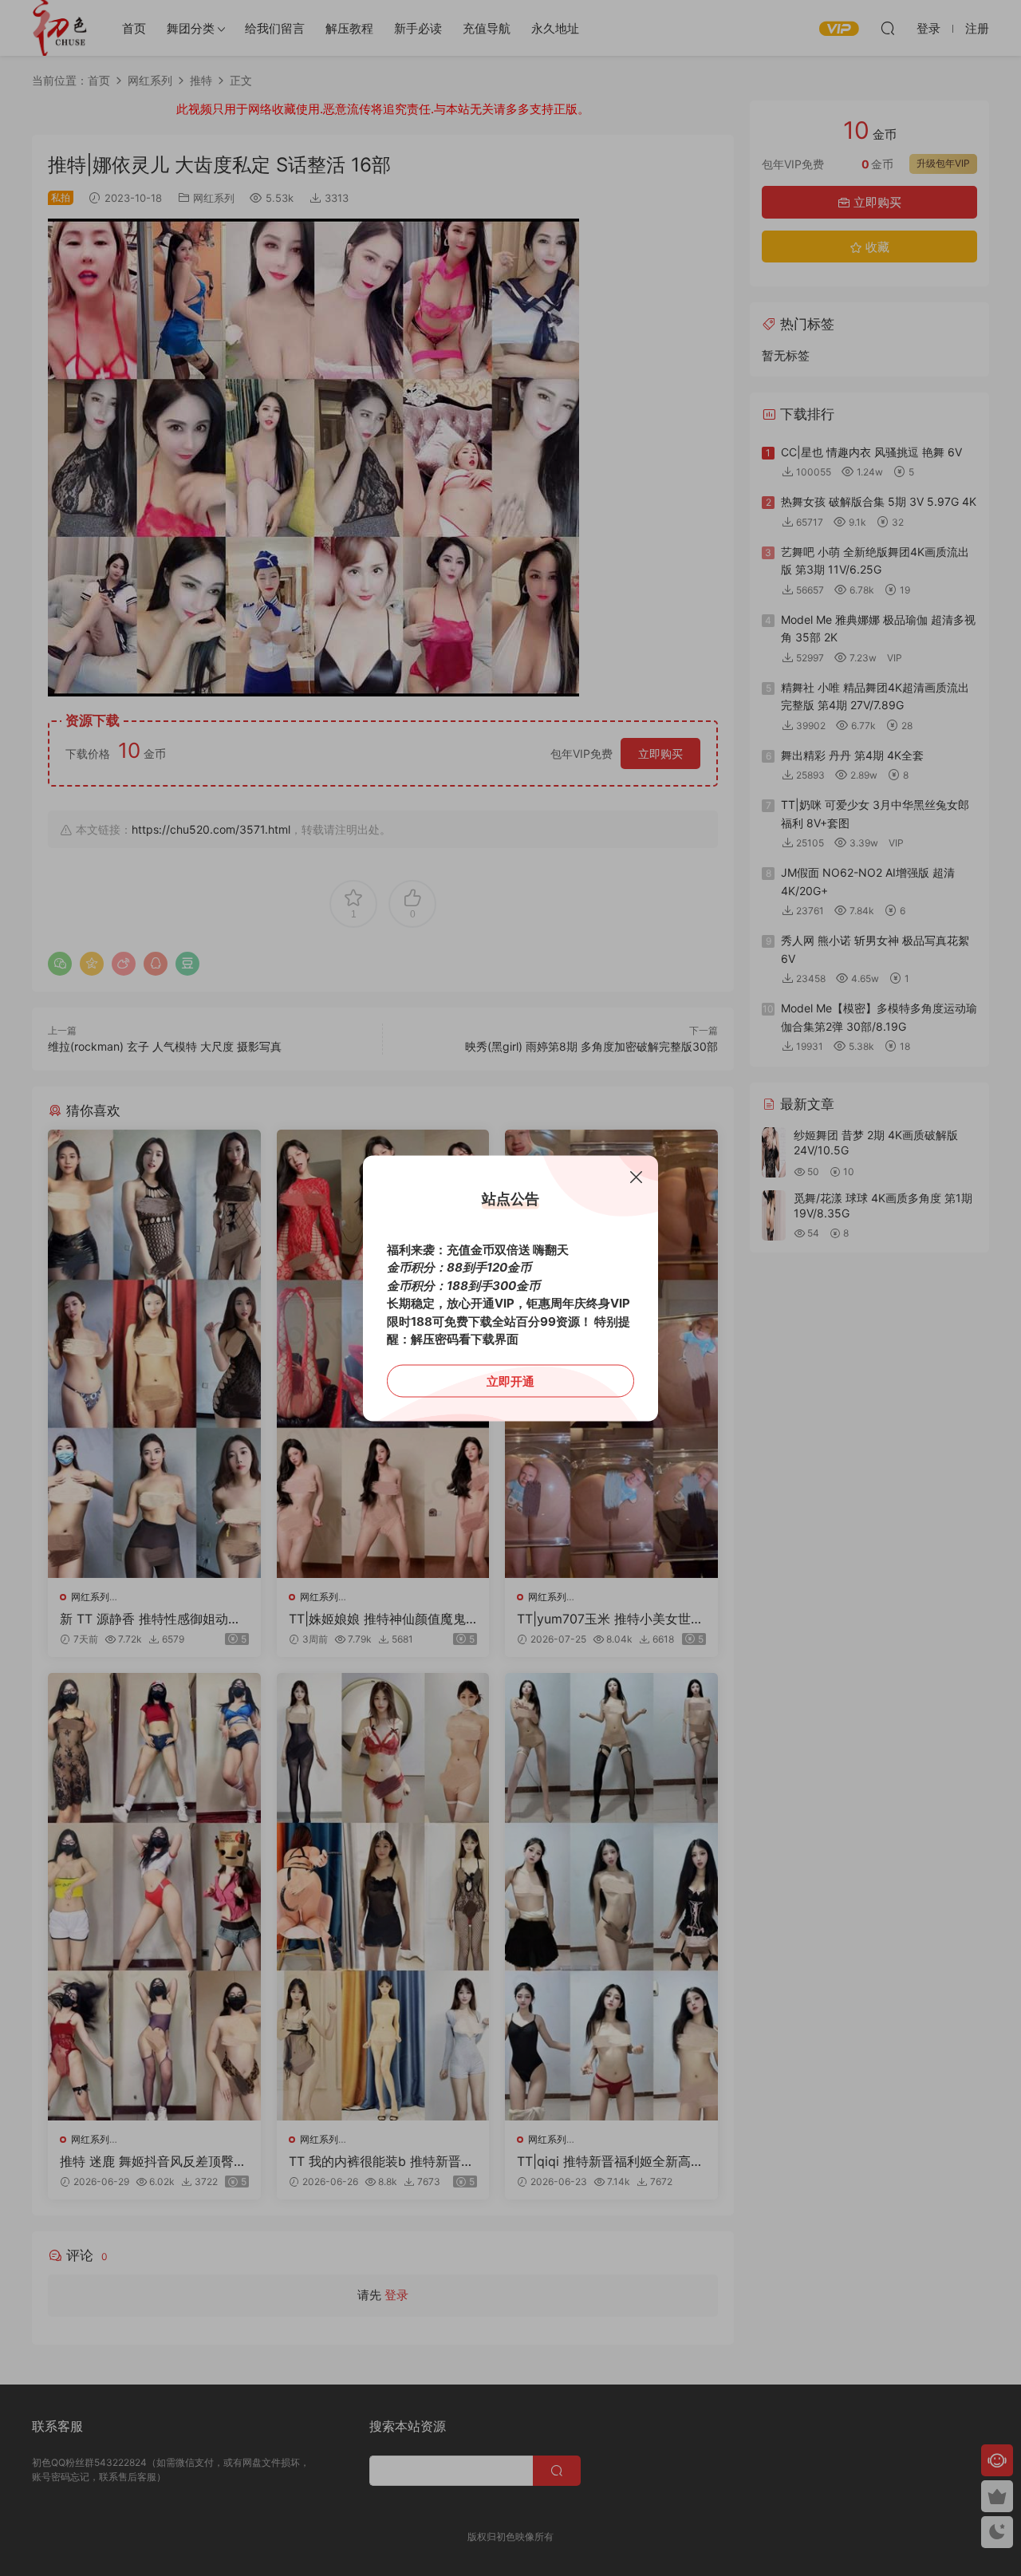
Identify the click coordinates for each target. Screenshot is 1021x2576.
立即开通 (510, 1381)
